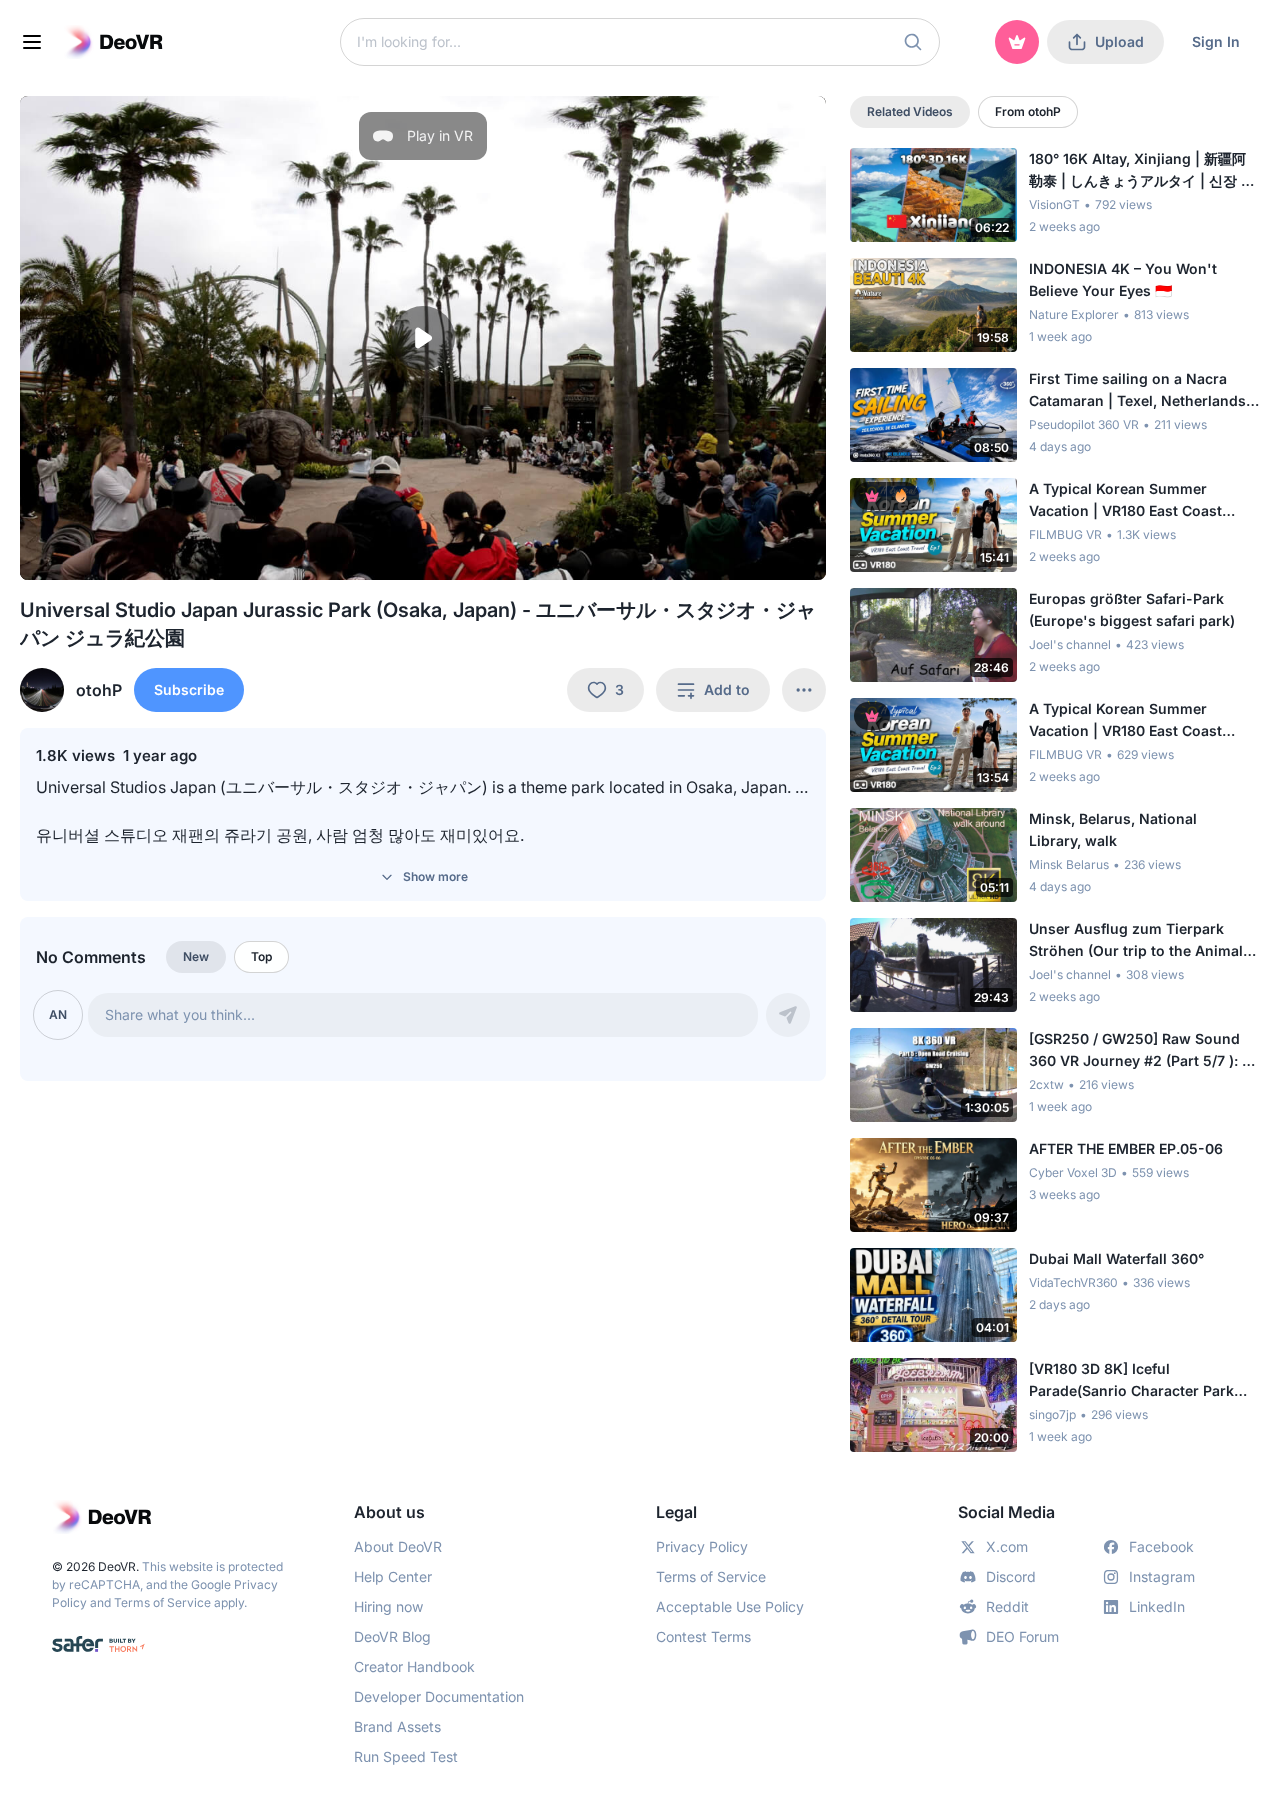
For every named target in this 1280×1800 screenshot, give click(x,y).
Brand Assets (397, 1726)
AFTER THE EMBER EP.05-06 (1126, 1148)
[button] (913, 42)
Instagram (1162, 1576)
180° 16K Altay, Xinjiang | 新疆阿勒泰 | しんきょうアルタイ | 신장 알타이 (1142, 171)
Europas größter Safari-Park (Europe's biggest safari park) (1132, 609)
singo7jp (1052, 1414)
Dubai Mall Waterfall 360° (1116, 1258)
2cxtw (1046, 1084)
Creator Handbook (414, 1666)
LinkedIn (1157, 1606)
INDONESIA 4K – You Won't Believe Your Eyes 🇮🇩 (1123, 279)
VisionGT (1054, 204)
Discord (1011, 1576)
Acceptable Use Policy (730, 1606)
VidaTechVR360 (1073, 1282)
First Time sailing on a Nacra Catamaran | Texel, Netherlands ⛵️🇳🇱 (1137, 391)
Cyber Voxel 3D (1073, 1172)
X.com (1007, 1546)
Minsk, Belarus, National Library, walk (1113, 829)
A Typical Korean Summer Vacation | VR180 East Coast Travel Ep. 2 (1125, 721)
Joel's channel (1070, 644)
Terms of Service (162, 1602)
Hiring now (388, 1606)
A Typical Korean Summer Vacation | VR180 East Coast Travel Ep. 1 (1125, 501)
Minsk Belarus (1069, 864)
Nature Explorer (1074, 314)
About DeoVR (398, 1546)
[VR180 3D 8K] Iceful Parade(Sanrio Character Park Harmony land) (1131, 1381)
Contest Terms (703, 1636)
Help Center (393, 1576)
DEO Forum (1022, 1636)
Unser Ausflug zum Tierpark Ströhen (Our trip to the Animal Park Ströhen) (1136, 941)
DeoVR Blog (392, 1636)
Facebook (1161, 1546)
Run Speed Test (406, 1756)
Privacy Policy (702, 1546)
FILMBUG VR (1065, 534)
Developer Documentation (439, 1696)
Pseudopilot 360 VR (1084, 424)
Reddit (1007, 1606)
